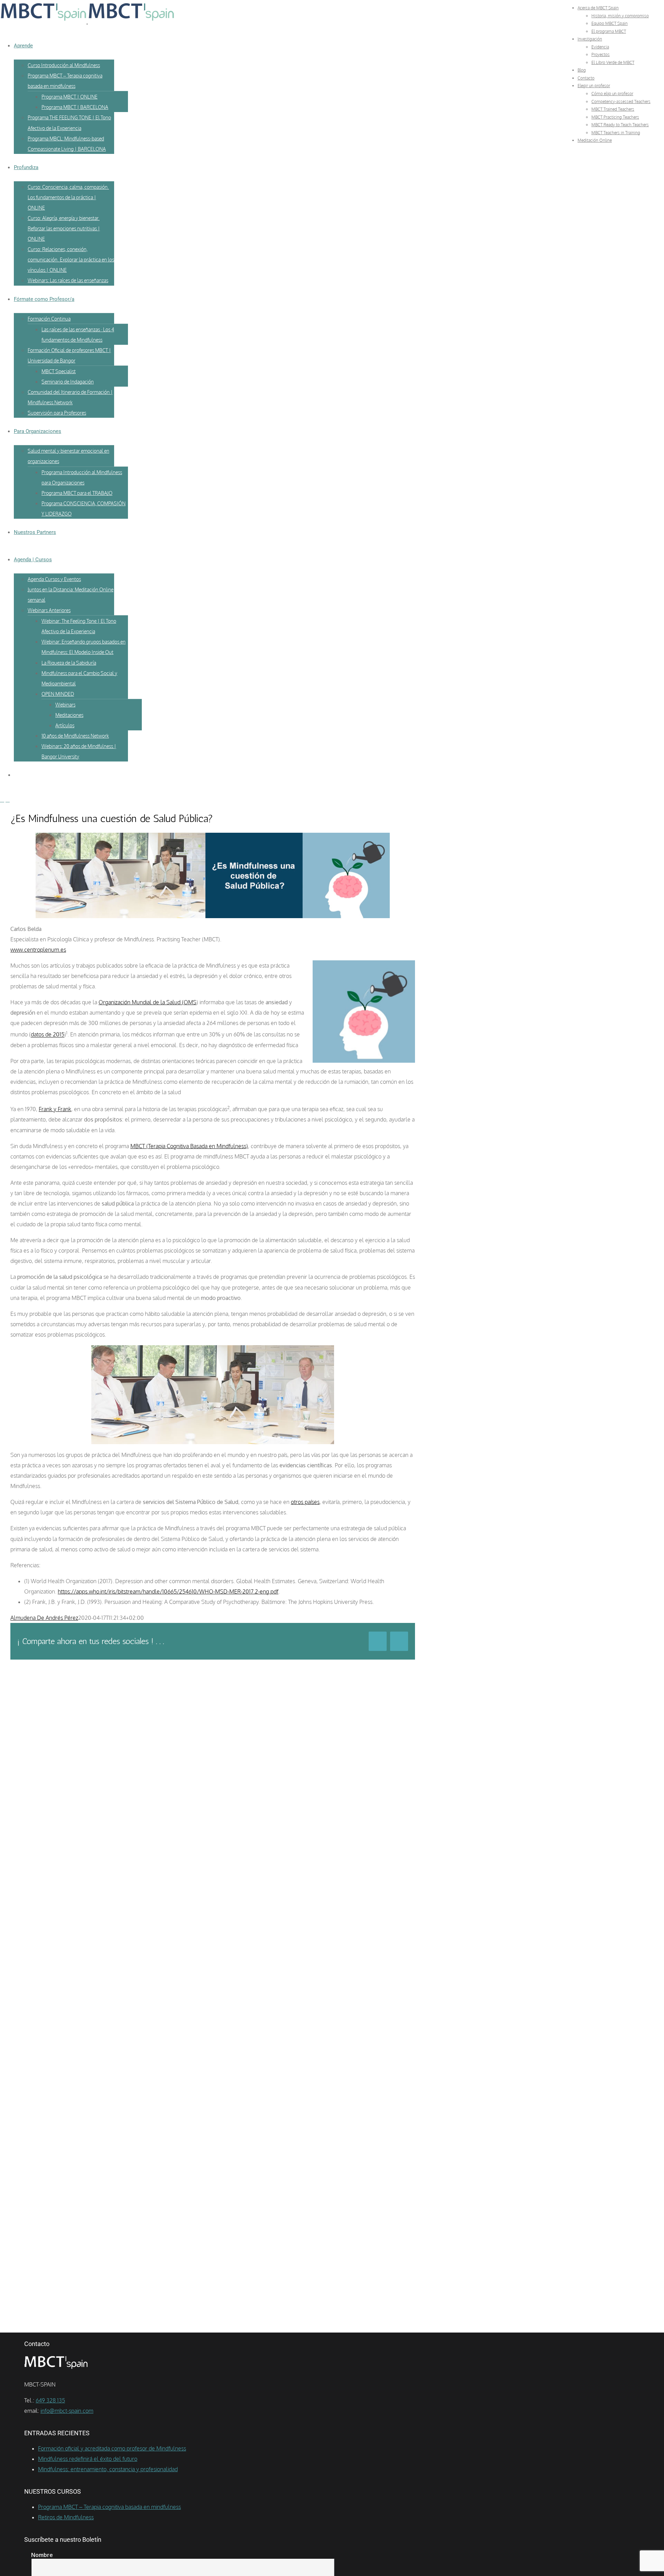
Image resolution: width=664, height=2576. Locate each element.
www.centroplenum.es (38, 950)
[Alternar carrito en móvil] (8, 800)
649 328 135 (50, 2400)
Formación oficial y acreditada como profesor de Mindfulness (112, 2448)
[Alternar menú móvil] (2, 800)
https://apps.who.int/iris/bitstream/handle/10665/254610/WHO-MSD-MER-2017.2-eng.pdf (168, 1591)
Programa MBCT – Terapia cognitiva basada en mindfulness (109, 2507)
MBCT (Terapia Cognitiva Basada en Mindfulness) (189, 1146)
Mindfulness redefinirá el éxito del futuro (88, 2459)
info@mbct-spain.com (67, 2411)
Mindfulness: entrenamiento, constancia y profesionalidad (108, 2469)
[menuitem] (598, 8)
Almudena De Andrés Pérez (44, 1618)
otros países (305, 1502)
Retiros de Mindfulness (66, 2517)
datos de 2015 (48, 1035)
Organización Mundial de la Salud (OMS (147, 1002)
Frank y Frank (55, 1109)
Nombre (42, 2555)
